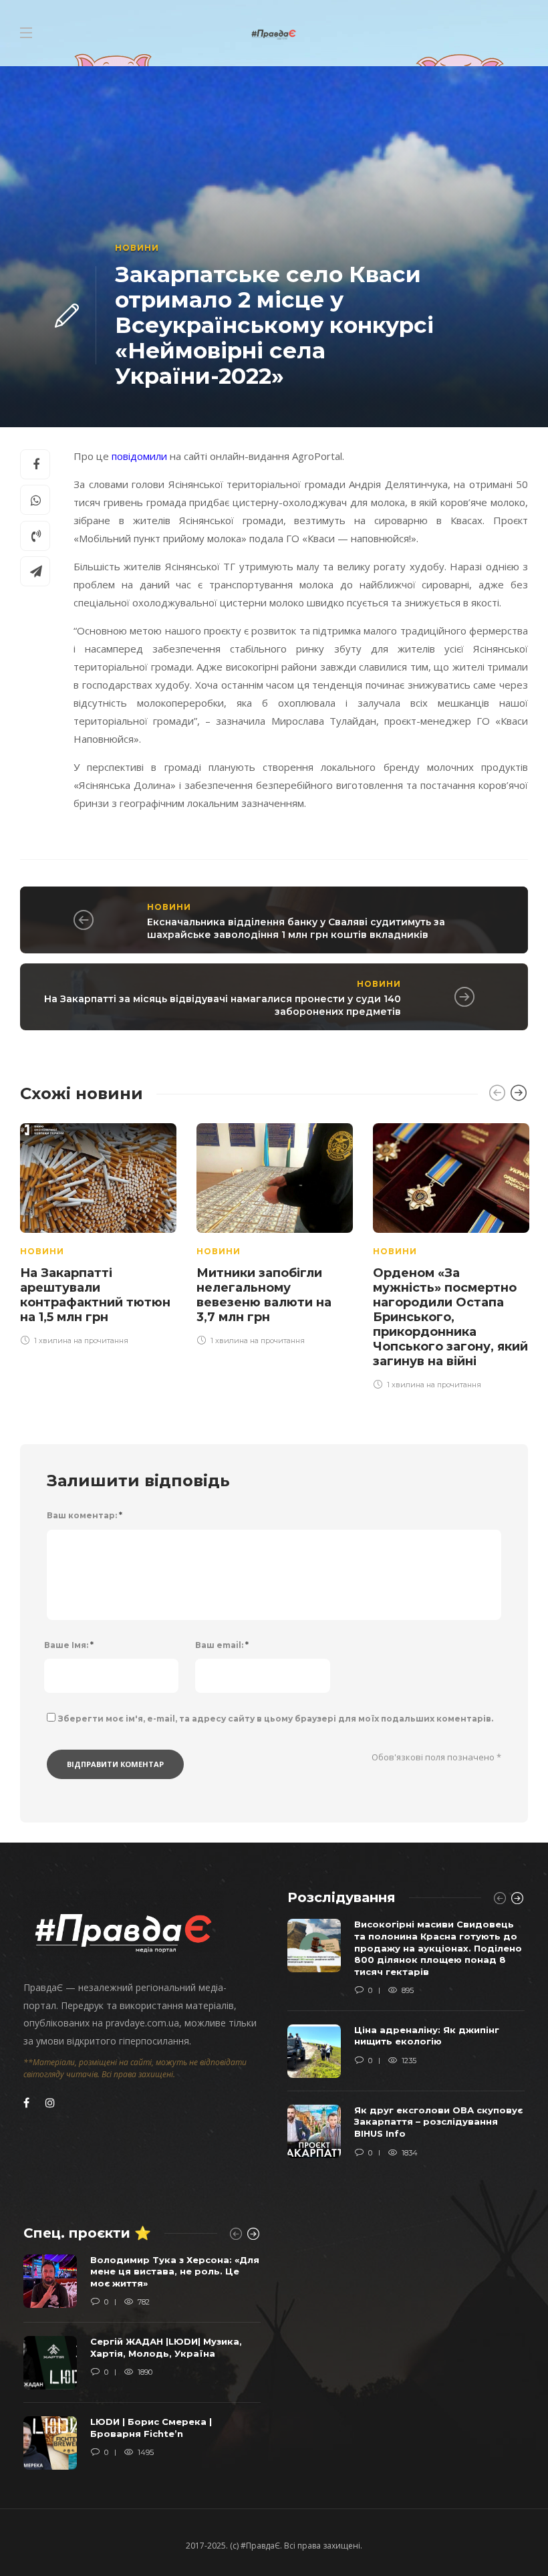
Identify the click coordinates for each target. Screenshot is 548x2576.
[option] (98, 1232)
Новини (137, 248)
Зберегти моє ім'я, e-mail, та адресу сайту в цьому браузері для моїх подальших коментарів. (276, 1719)
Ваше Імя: (69, 1645)
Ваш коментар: (85, 1515)
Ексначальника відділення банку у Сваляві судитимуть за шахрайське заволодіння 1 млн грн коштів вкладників (296, 928)
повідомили (141, 456)
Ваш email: (222, 1645)
